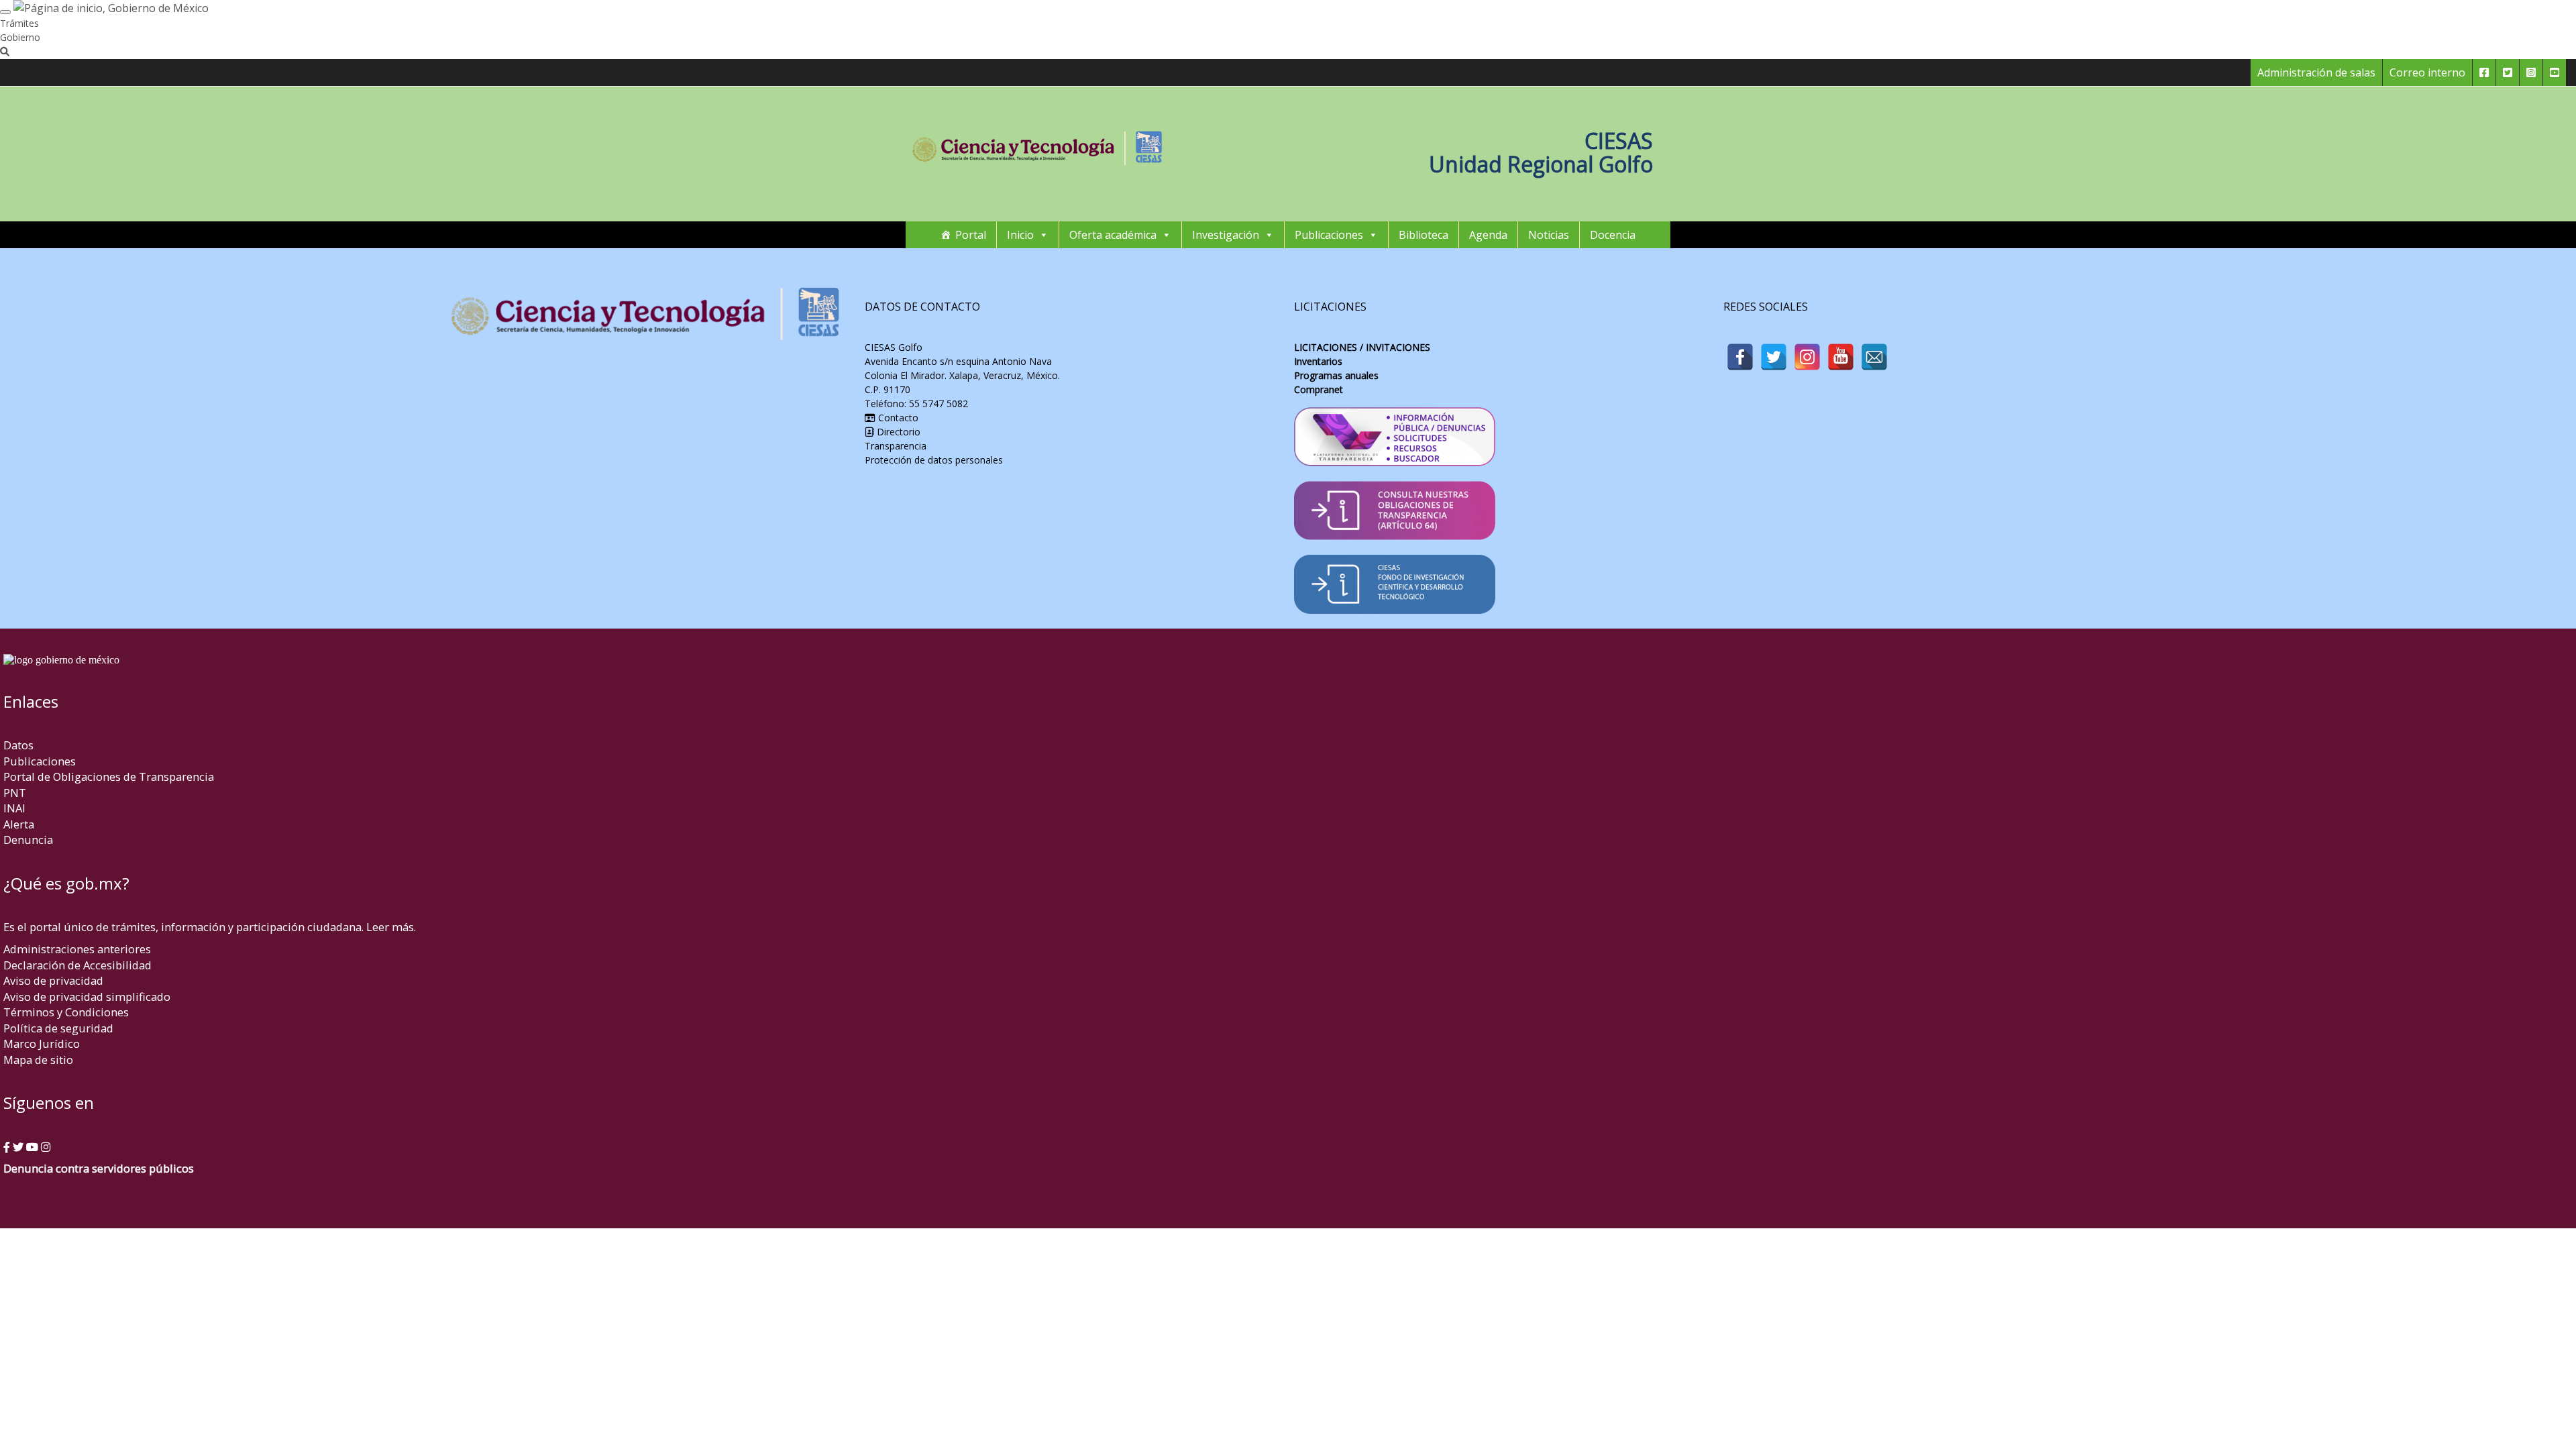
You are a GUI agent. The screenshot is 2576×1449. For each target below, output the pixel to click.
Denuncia (28, 840)
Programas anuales (1336, 375)
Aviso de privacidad (53, 980)
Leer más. (391, 927)
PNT (15, 793)
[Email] (1874, 357)
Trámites (19, 23)
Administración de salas (2316, 72)
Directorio (897, 432)
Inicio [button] (1020, 235)
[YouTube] (1841, 357)
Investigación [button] (1226, 235)
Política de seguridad (58, 1028)
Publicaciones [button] (1329, 235)
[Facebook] (1740, 357)
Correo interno (2427, 72)
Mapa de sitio (38, 1060)
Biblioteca (1424, 235)
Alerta (19, 824)
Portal (971, 235)
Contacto (897, 418)
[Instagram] (1807, 357)
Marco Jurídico (42, 1043)
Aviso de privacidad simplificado (87, 997)
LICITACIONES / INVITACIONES (1362, 347)
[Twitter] (1774, 357)
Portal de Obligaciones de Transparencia (109, 776)
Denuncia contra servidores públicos (99, 1168)
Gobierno (20, 37)
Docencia (1613, 235)
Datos (18, 745)
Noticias (1549, 235)
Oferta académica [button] (1113, 235)
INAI (14, 808)
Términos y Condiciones (66, 1012)
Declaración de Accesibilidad (77, 965)
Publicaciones (40, 761)
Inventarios (1318, 361)
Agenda (1488, 235)
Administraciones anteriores (77, 949)
